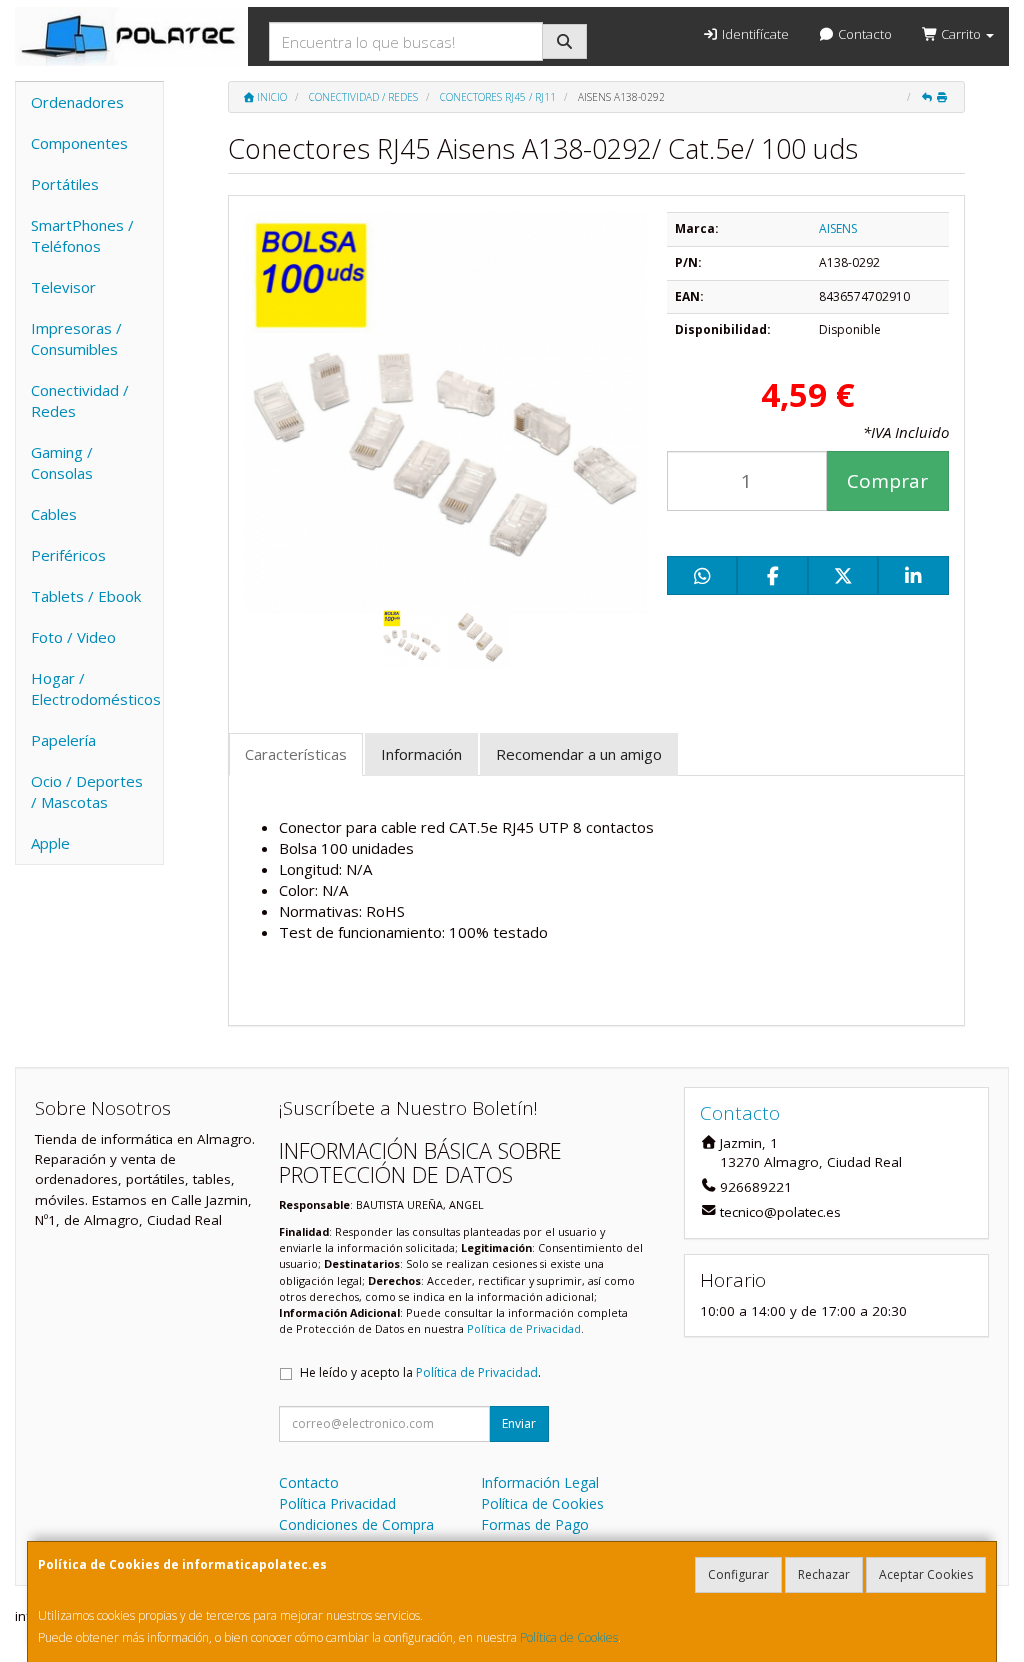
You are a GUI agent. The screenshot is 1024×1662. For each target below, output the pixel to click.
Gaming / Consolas (62, 462)
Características (296, 754)
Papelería (63, 740)
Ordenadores (77, 102)
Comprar (887, 481)
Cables (54, 514)
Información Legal (540, 1482)
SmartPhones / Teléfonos (82, 235)
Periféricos (68, 555)
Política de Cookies (569, 1637)
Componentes (79, 143)
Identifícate (754, 34)
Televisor (63, 287)
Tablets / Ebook (86, 596)
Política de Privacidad (524, 1328)
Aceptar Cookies (926, 1574)
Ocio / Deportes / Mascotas (87, 791)
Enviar (519, 1423)
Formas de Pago (535, 1524)
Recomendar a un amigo (579, 754)
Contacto (863, 34)
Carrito (961, 34)
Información (421, 754)
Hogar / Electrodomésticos (96, 688)
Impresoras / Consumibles (76, 338)
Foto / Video (73, 637)
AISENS (838, 228)
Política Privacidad (337, 1503)
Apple (50, 843)
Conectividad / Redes (80, 400)
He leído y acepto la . (420, 1372)
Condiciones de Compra (356, 1524)
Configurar (738, 1574)
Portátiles (65, 184)
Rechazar (824, 1574)
